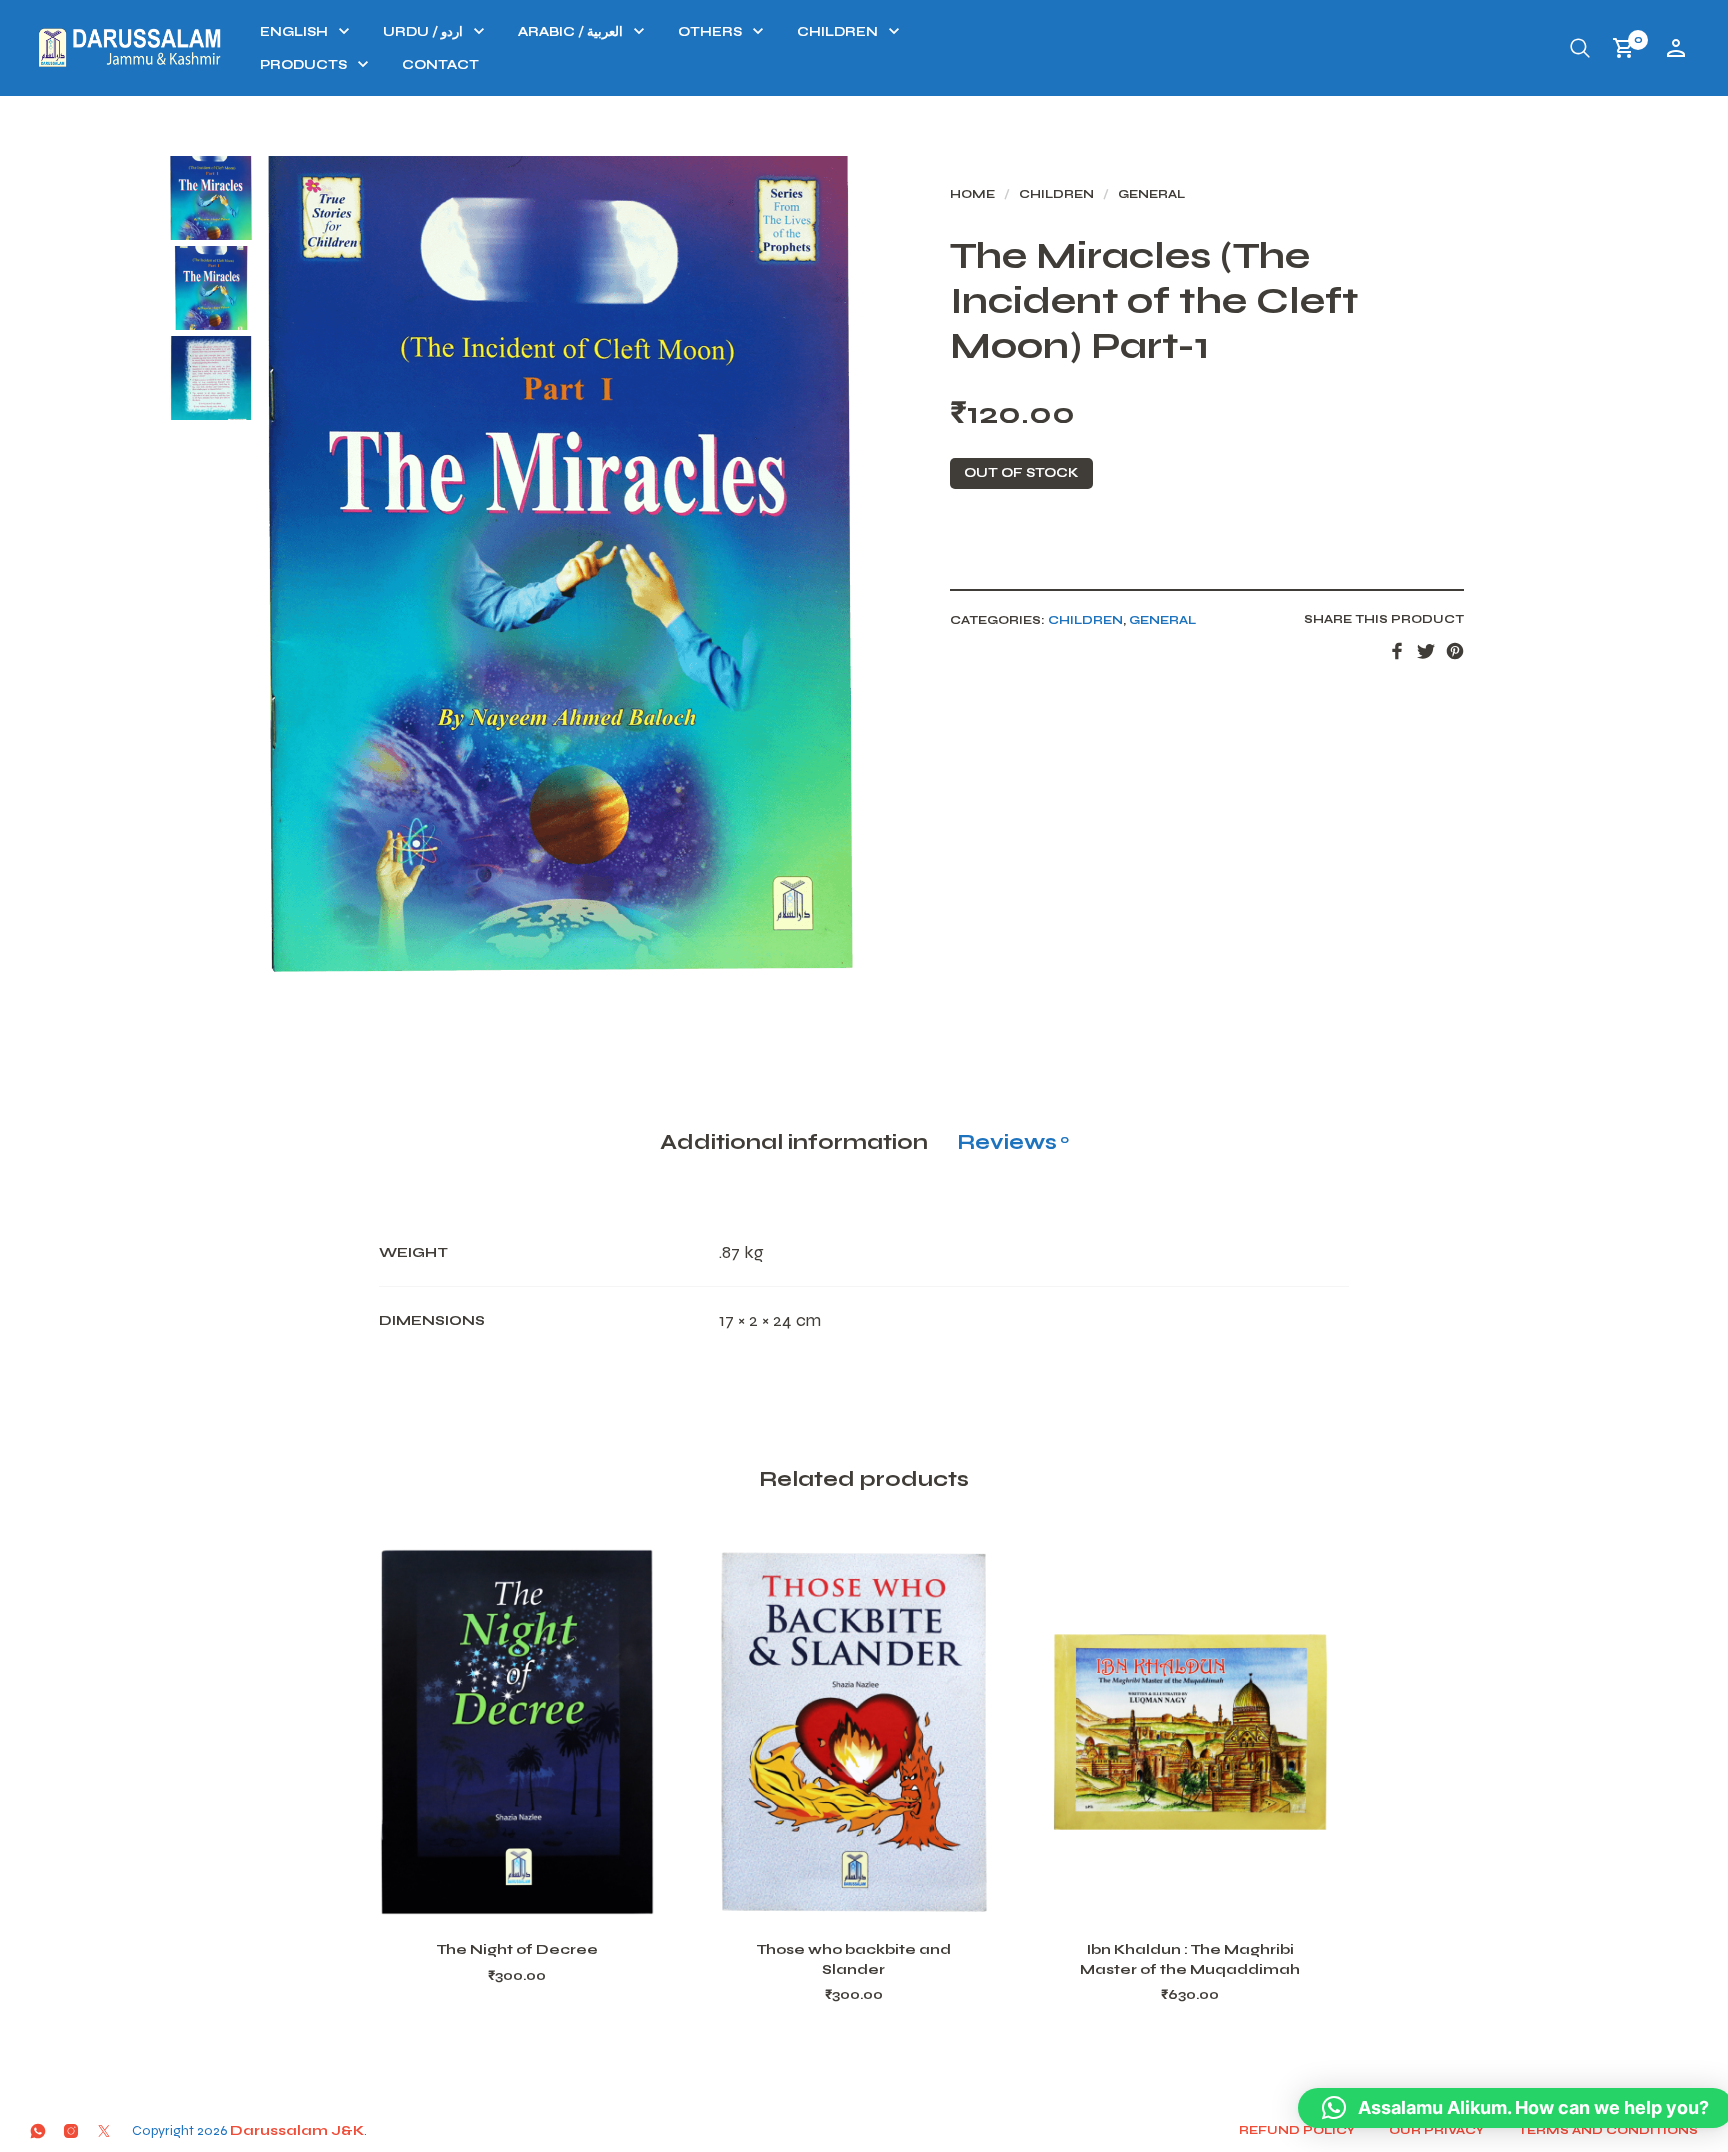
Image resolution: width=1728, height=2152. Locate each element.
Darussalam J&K (297, 2130)
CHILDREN (837, 32)
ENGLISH (294, 32)
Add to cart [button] (543, 1896)
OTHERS (710, 32)
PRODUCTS (303, 65)
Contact (440, 65)
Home (972, 194)
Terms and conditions (1608, 2130)
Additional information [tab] (794, 1142)
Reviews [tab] (1013, 1142)
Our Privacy (1436, 2130)
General (1151, 194)
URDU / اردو (423, 32)
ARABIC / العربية (570, 32)
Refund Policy (1297, 2130)
